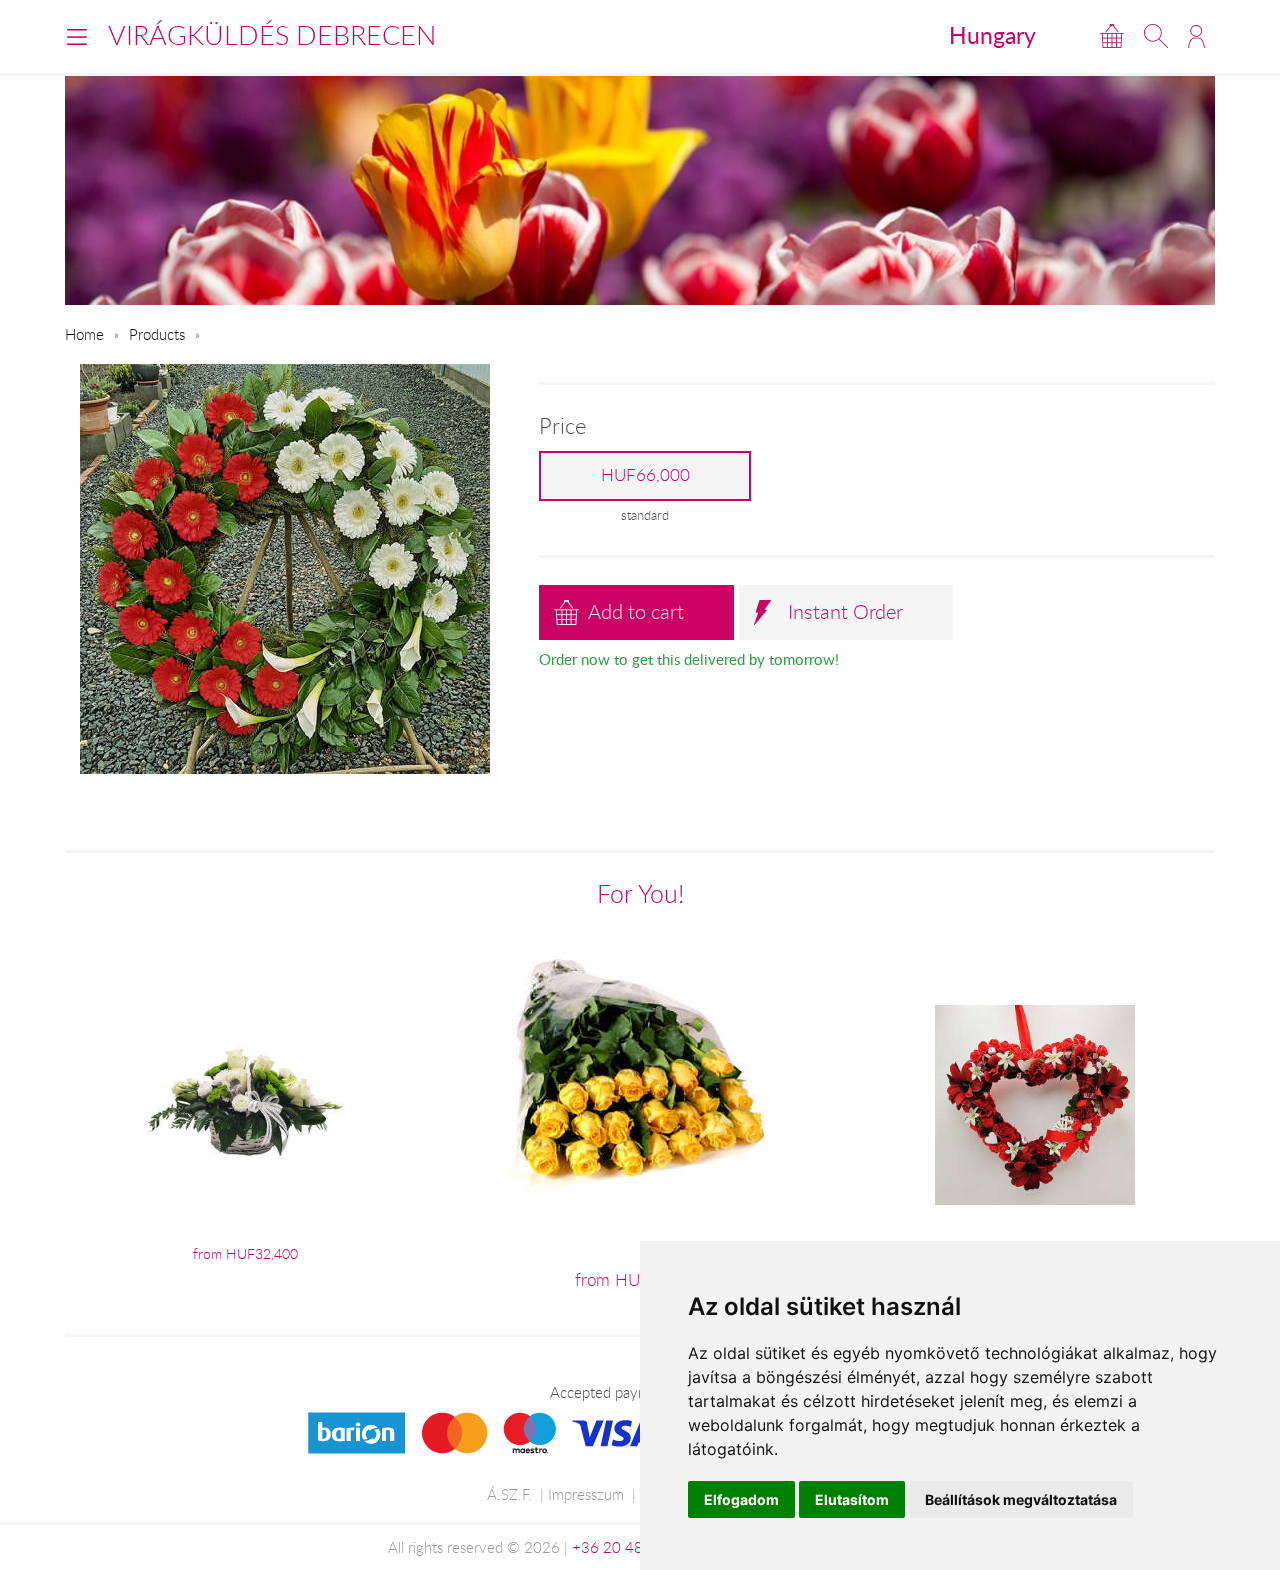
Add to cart (636, 611)
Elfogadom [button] (741, 1499)
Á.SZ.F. (509, 1494)
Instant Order (845, 611)
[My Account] (1196, 36)
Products (157, 334)
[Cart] (1112, 36)
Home (84, 334)
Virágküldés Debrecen (272, 35)
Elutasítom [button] (852, 1499)
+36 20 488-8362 (633, 1547)
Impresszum (586, 1494)
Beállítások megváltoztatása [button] (1021, 1499)
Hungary (992, 35)
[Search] (1156, 36)
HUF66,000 (645, 475)
